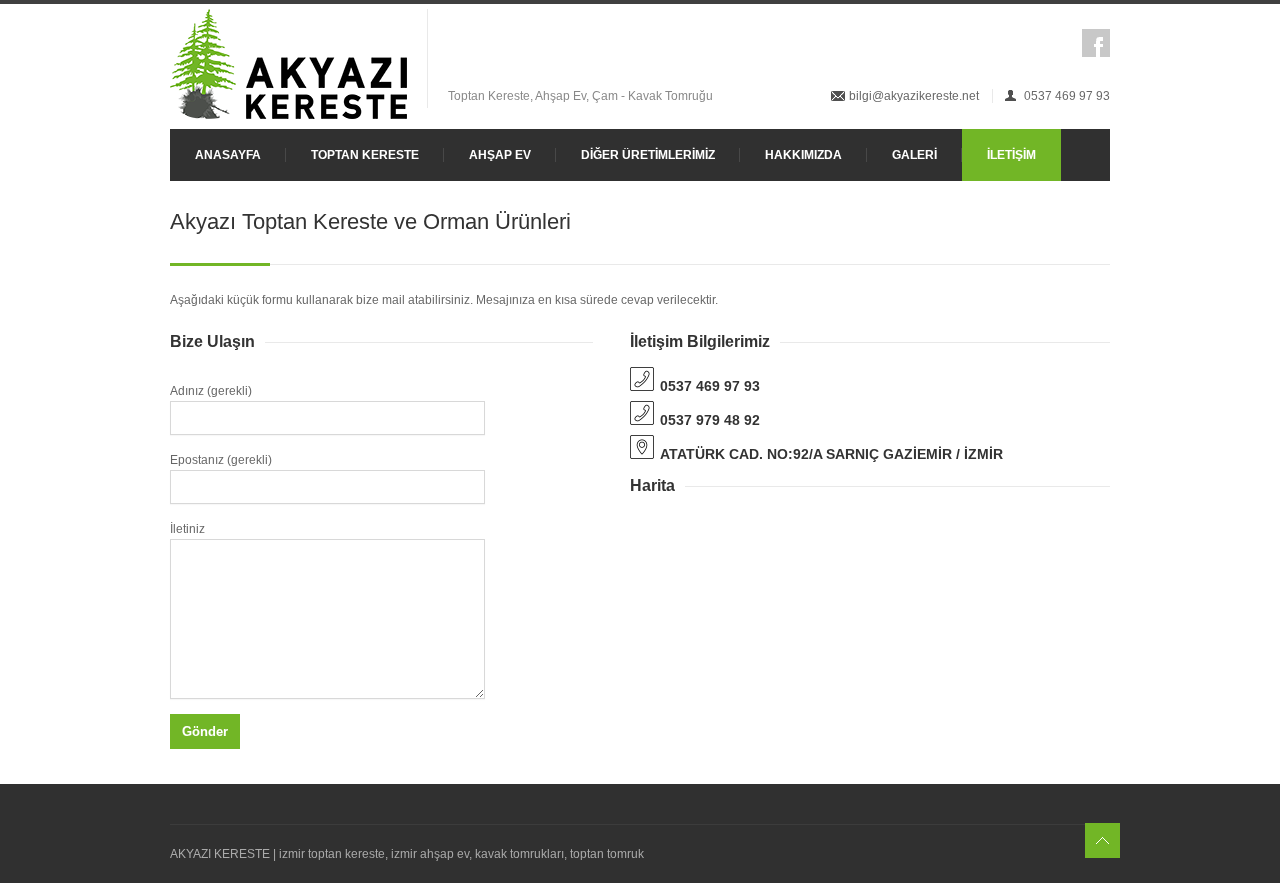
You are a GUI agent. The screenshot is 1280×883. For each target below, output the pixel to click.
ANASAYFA (228, 155)
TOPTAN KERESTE (365, 155)
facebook (1096, 43)
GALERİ (914, 155)
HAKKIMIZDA (803, 155)
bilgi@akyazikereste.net (914, 96)
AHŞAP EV (500, 155)
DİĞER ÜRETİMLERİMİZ (648, 155)
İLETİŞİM (1011, 155)
